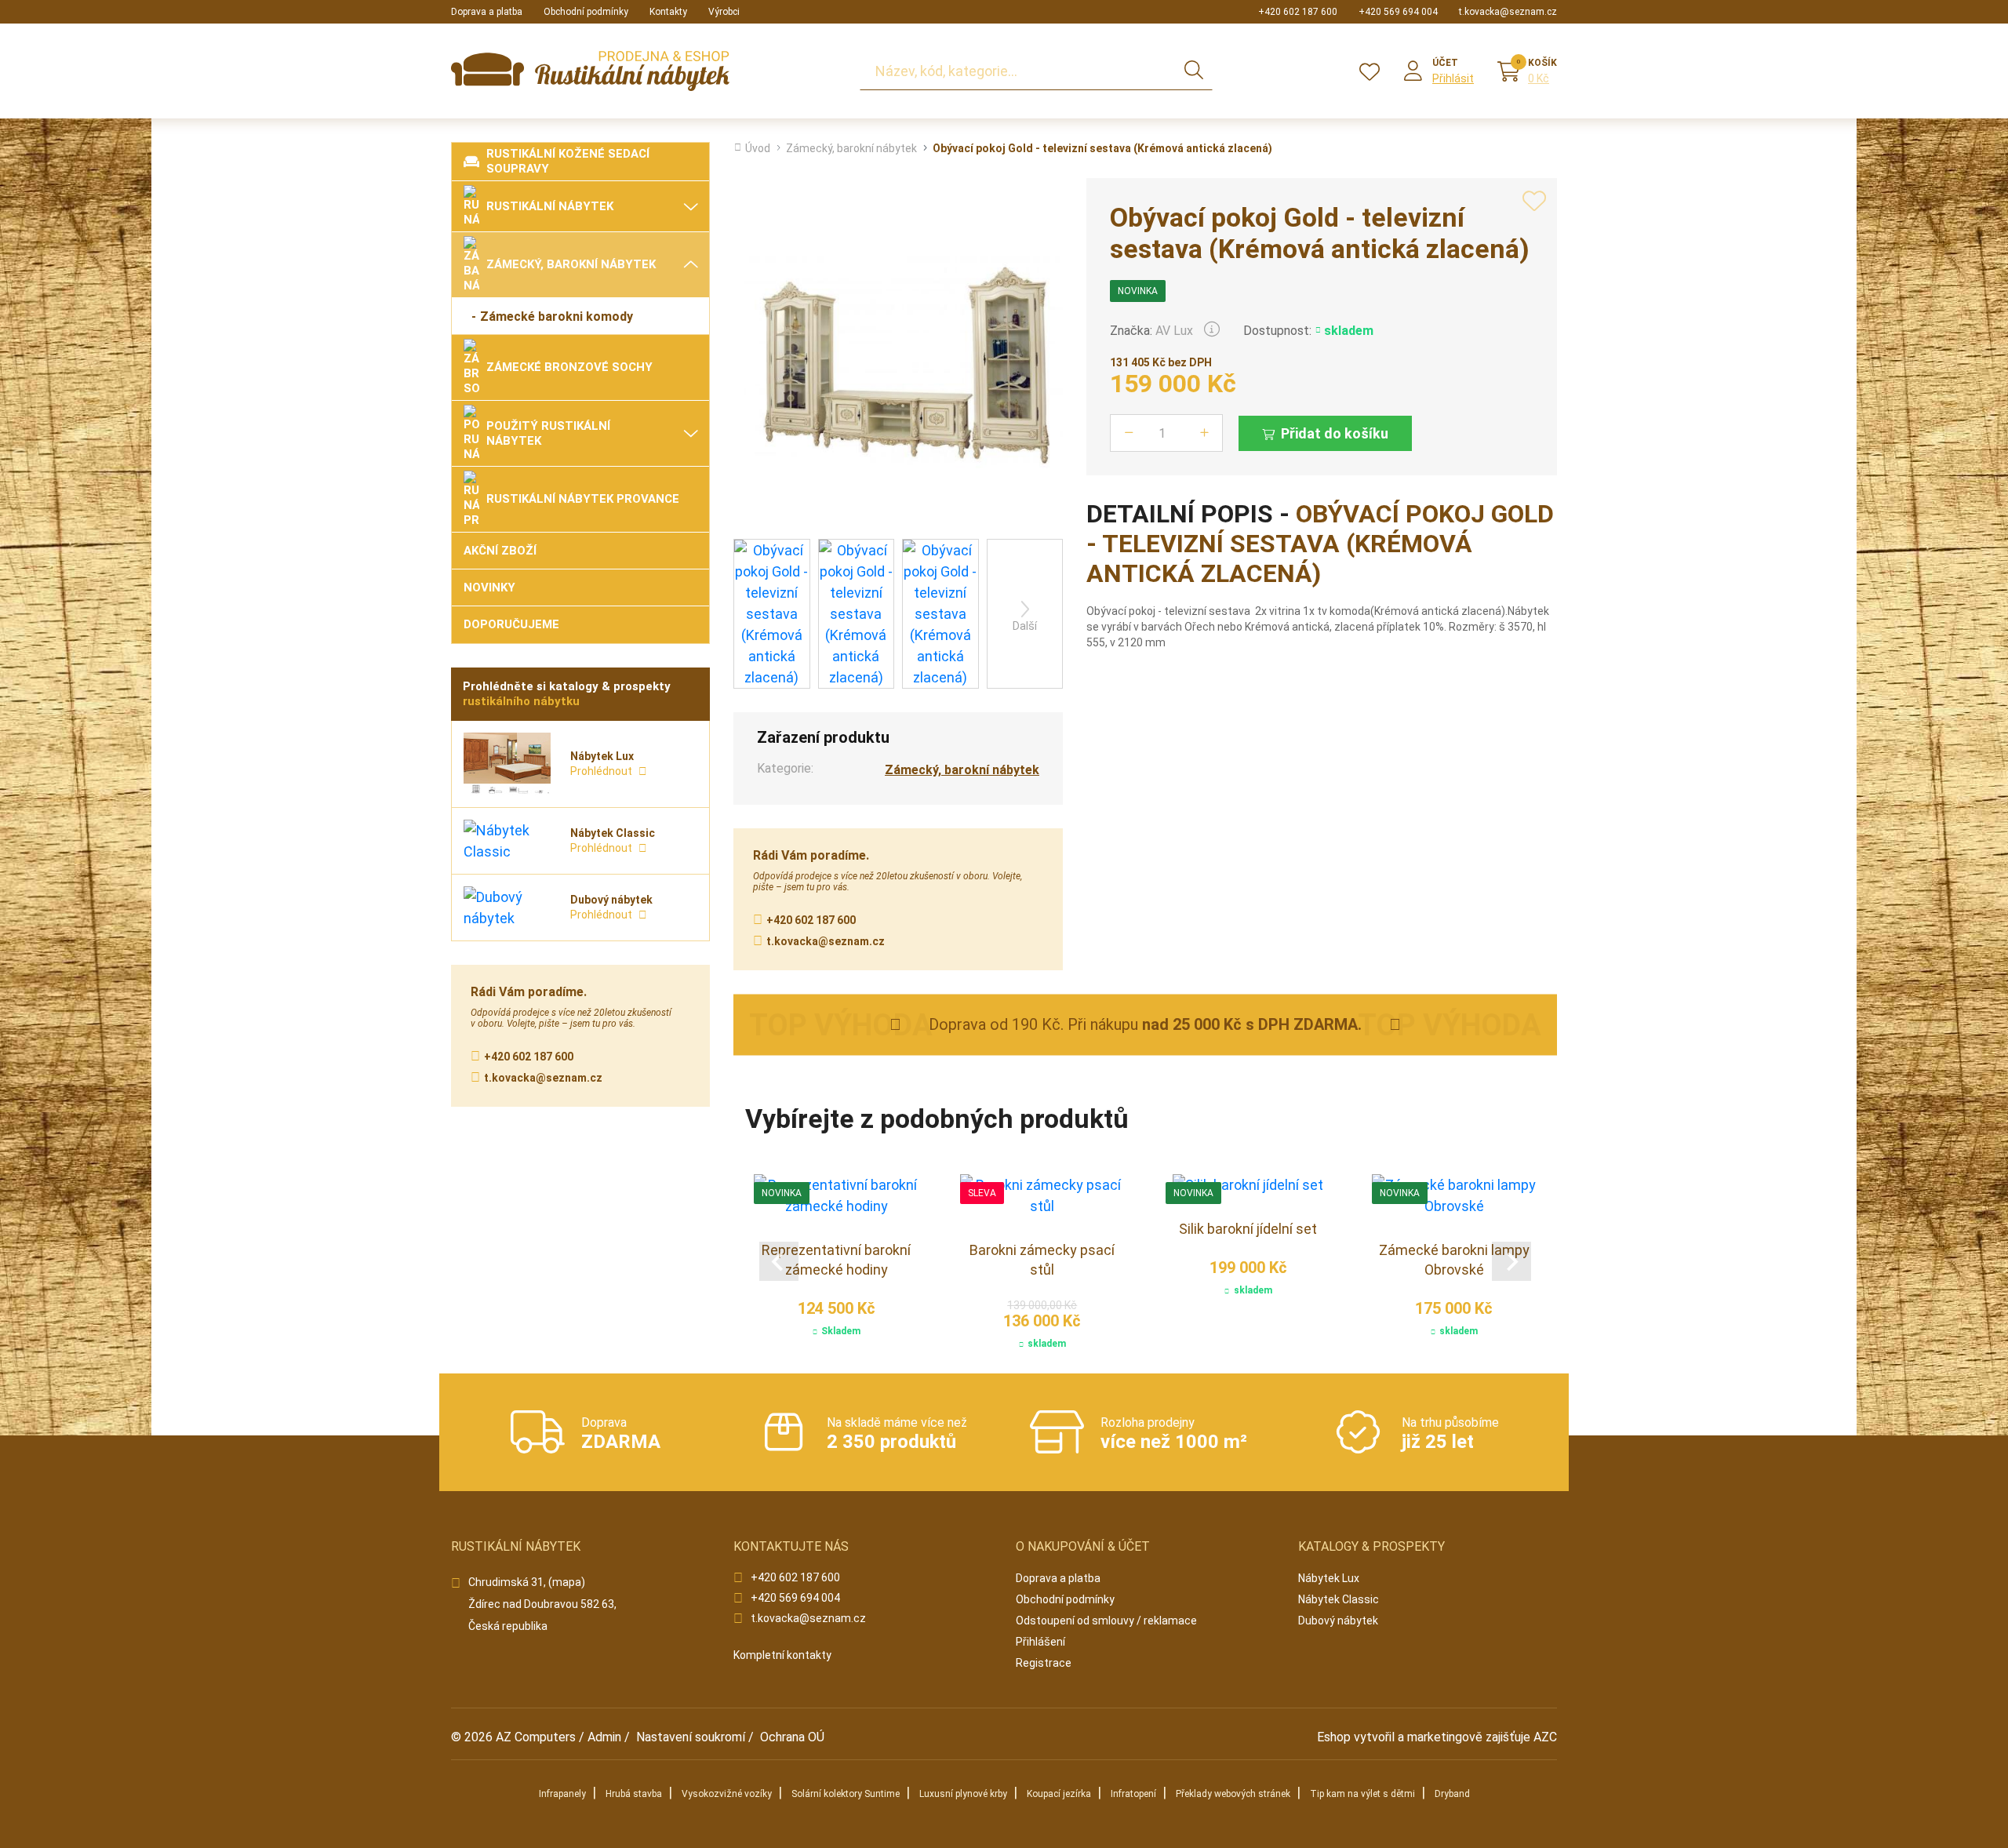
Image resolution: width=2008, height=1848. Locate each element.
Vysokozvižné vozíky (727, 1794)
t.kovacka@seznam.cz (1508, 12)
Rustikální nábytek (550, 206)
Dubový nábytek (1338, 1621)
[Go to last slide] (779, 1261)
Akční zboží (500, 551)
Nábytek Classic (1339, 1599)
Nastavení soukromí (691, 1737)
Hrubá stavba (634, 1794)
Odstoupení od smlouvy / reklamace (1106, 1621)
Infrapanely (562, 1794)
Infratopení (1133, 1794)
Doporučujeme (511, 624)
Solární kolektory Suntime (846, 1794)
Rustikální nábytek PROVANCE (583, 499)
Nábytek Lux (1329, 1578)
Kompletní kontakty (782, 1655)
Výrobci (724, 12)
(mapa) (567, 1582)
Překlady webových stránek (1233, 1794)
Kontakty (668, 12)
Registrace (1044, 1663)
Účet (1445, 63)
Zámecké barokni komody (557, 316)
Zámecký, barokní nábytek (571, 264)
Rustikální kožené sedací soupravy (568, 161)
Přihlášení (1040, 1642)
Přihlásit (1453, 78)
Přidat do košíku (1335, 433)
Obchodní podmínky (586, 12)
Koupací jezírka (1059, 1794)
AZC (1545, 1737)
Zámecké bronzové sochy (569, 367)
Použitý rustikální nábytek (548, 433)
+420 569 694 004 (1398, 12)
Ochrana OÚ (792, 1737)
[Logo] (590, 71)
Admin (604, 1737)
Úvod (758, 148)
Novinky (489, 588)
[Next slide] (1511, 1261)
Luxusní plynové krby (963, 1794)
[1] (1194, 71)
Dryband (1452, 1794)
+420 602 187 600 (1298, 12)
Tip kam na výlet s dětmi (1362, 1794)
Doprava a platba (487, 12)
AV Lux (1174, 331)
